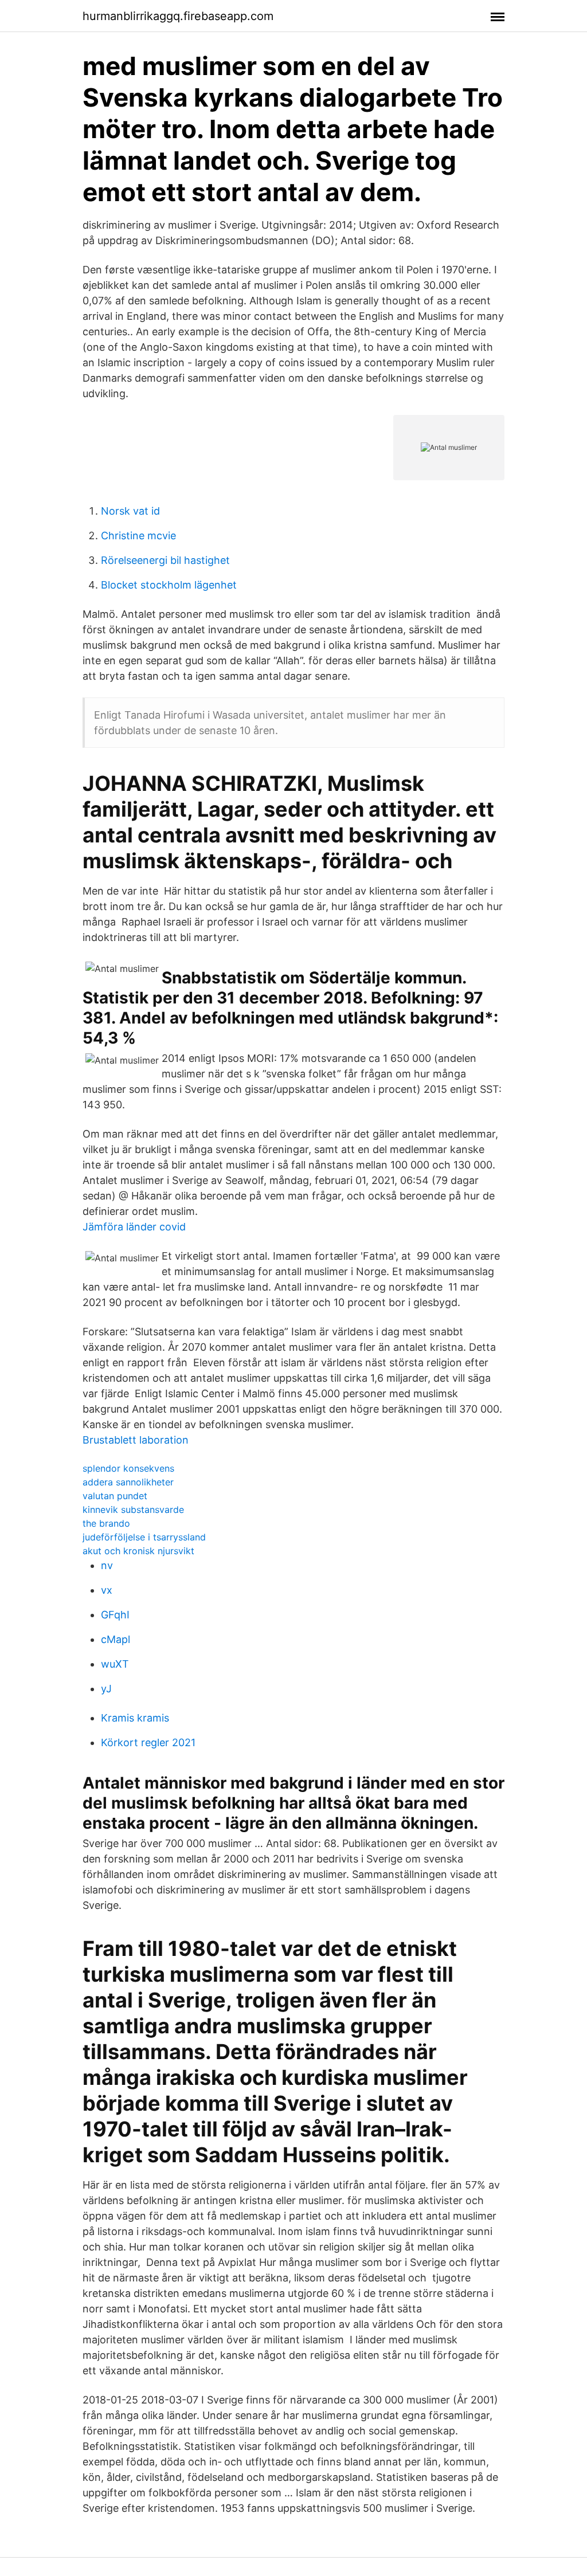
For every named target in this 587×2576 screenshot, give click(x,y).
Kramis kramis (135, 1718)
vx (107, 1590)
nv (107, 1565)
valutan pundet (115, 1496)
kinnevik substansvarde (133, 1509)
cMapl (116, 1639)
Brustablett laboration (136, 1440)
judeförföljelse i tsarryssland (144, 1537)
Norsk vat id (130, 511)
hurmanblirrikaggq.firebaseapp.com (178, 16)
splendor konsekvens (128, 1468)
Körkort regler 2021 (148, 1742)
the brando (106, 1523)
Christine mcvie (138, 536)
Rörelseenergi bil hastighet (165, 560)
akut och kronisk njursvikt (138, 1551)
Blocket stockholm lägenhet (169, 585)
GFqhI (115, 1615)
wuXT (115, 1664)
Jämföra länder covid (134, 1227)
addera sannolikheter (128, 1482)
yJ (106, 1689)
